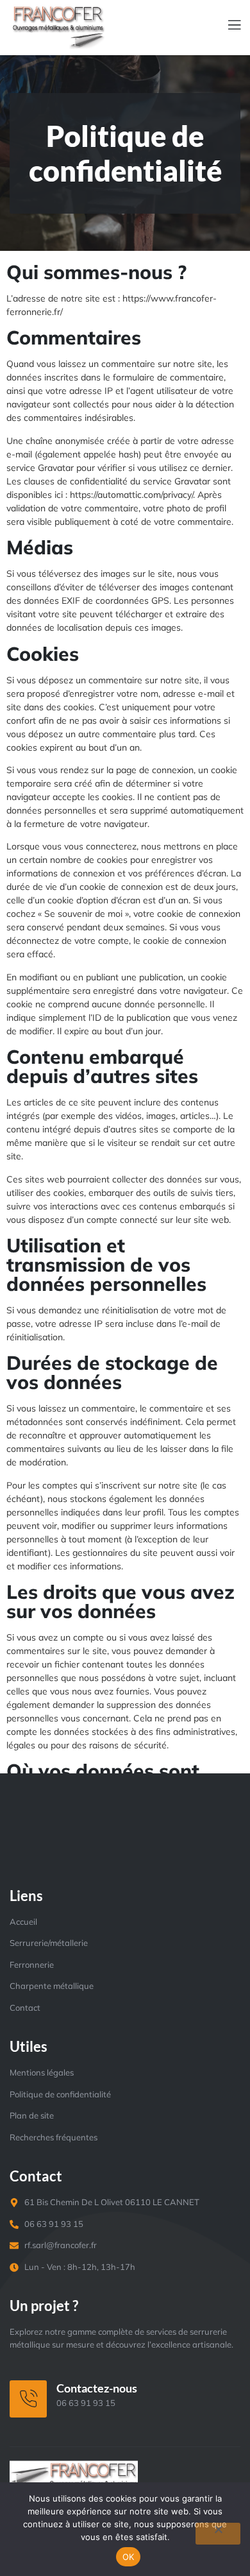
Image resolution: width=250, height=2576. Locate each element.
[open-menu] (227, 26)
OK (129, 2557)
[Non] (218, 2534)
